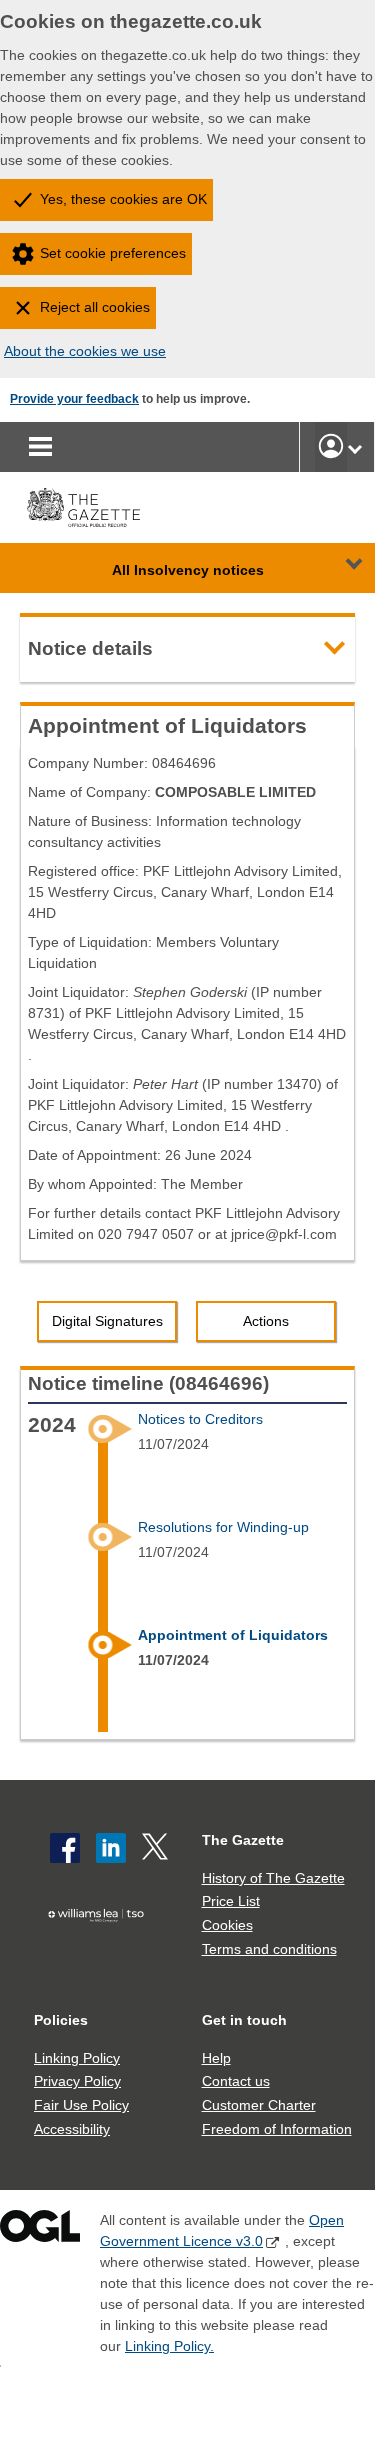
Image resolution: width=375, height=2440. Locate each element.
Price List (231, 1901)
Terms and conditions (269, 1949)
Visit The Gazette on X (157, 1848)
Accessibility (72, 2129)
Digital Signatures (107, 1321)
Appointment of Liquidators (233, 1635)
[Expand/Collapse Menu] (339, 568)
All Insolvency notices (188, 570)
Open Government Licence (40, 2230)
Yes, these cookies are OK (123, 199)
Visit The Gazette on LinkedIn (111, 1848)
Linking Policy (77, 2058)
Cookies (227, 1925)
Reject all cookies (95, 307)
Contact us (236, 2081)
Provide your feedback (74, 399)
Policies (61, 2020)
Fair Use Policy (81, 2105)
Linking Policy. (169, 2346)
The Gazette (243, 1840)
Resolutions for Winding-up (223, 1527)
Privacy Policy (77, 2081)
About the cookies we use (85, 351)
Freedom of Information (277, 2129)
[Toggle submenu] (355, 447)
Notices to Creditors (200, 1419)
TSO (101, 1946)
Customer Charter (259, 2105)
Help (216, 2058)
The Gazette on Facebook (65, 1848)
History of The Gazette (273, 1878)
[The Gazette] (83, 507)
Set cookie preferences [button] (113, 253)
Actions (266, 1321)
